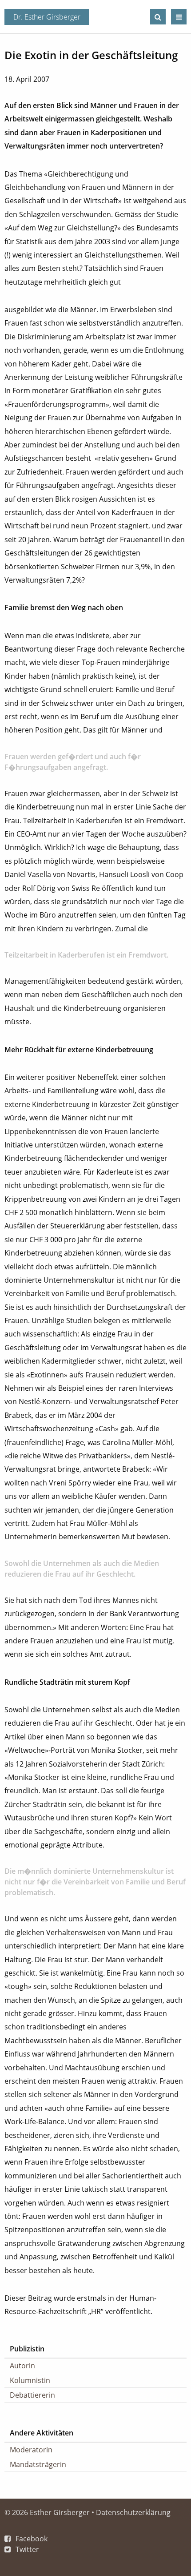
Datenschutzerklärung (133, 2512)
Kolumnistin (30, 2380)
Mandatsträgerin (38, 2464)
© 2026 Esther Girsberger (47, 2512)
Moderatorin (31, 2450)
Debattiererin (32, 2395)
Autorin (22, 2366)
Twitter (27, 2549)
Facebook (32, 2539)
